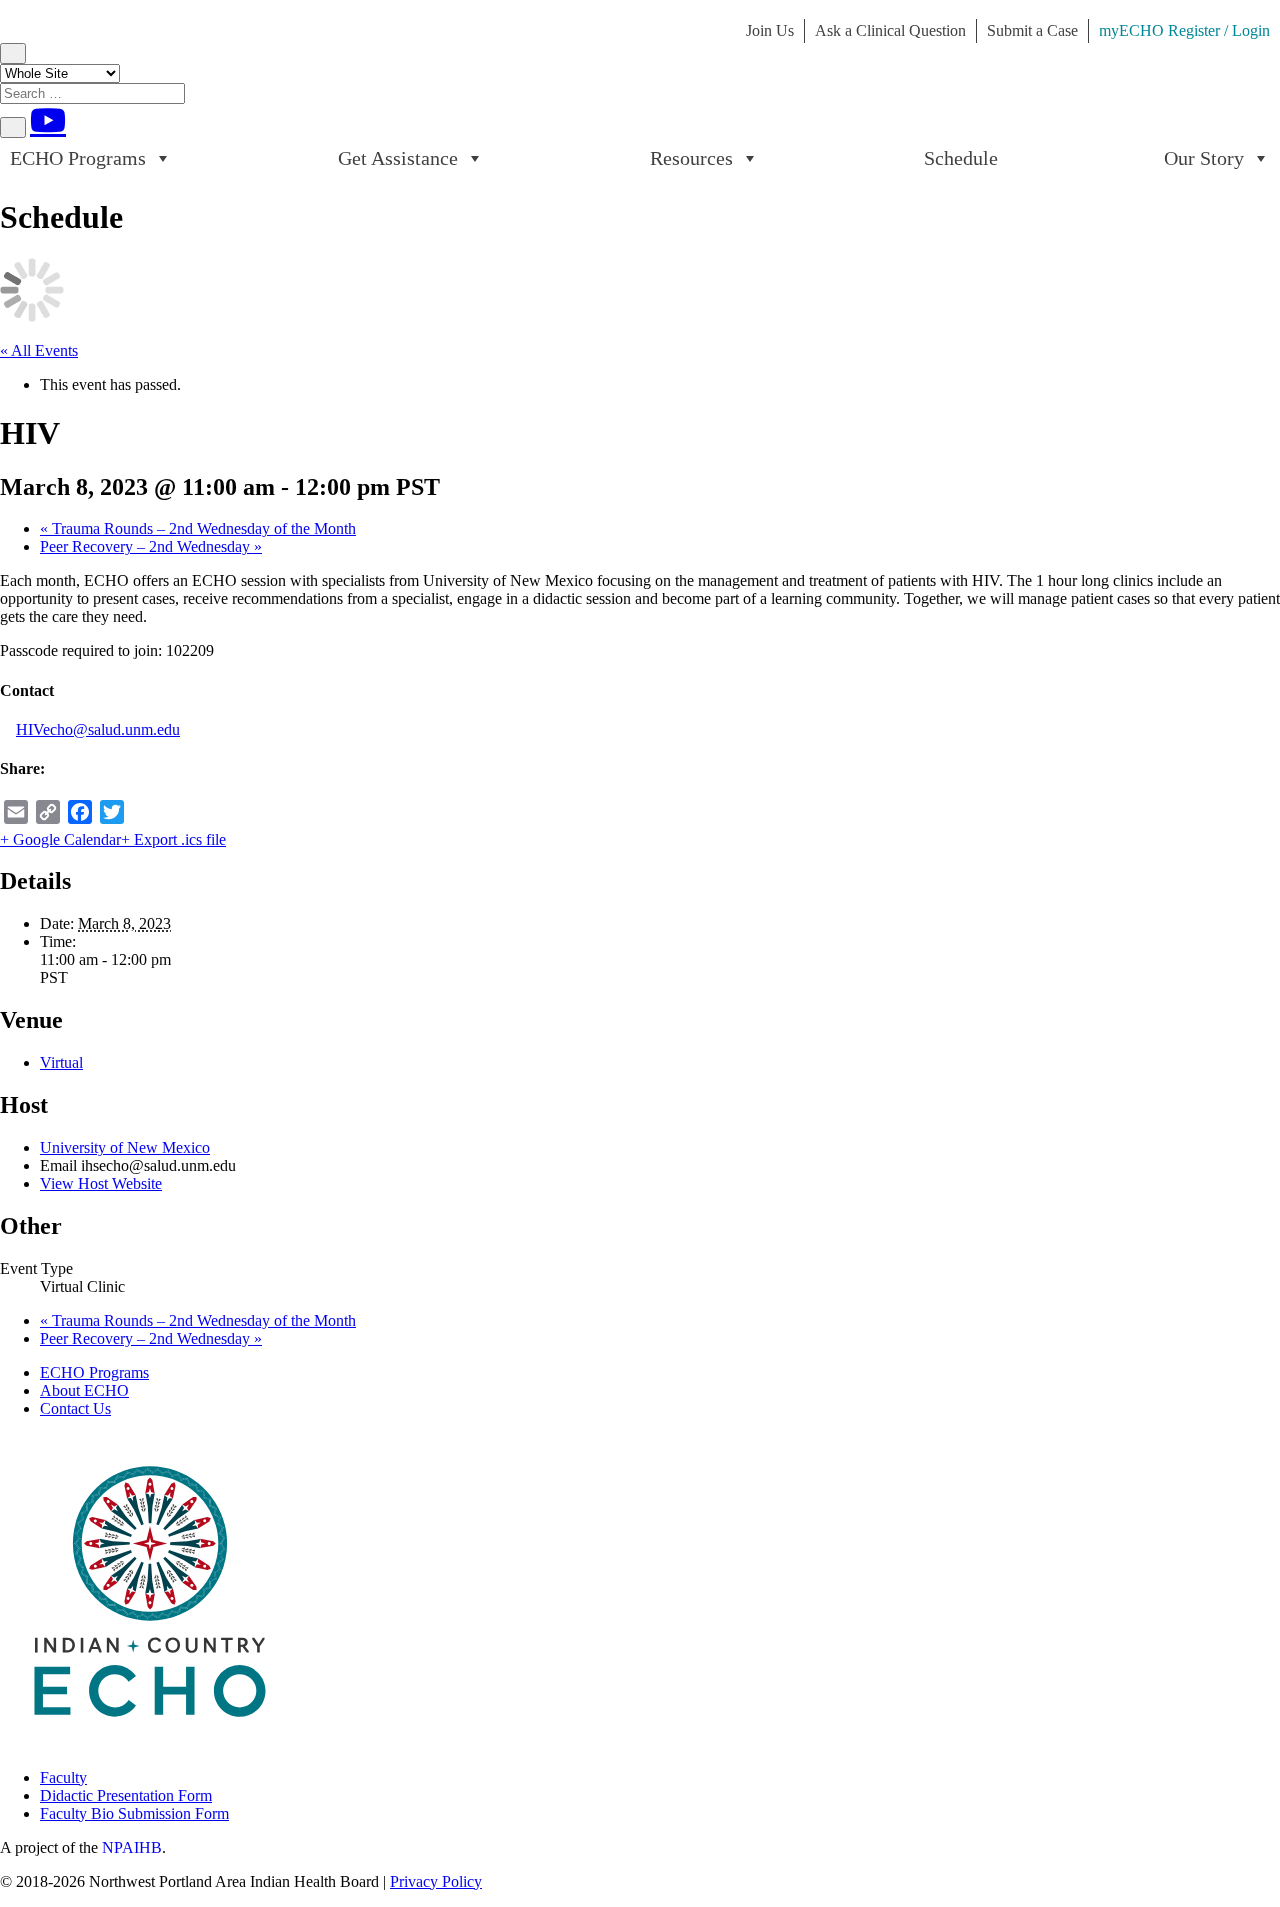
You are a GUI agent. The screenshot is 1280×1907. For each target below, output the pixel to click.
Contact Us (75, 1408)
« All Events (39, 350)
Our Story (1204, 158)
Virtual (61, 1062)
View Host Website (101, 1183)
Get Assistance (398, 158)
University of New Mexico (125, 1147)
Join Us (770, 30)
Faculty (63, 1777)
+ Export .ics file (173, 839)
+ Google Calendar (60, 839)
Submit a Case (1032, 30)
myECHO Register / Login (1184, 30)
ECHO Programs (78, 158)
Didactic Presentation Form (126, 1795)
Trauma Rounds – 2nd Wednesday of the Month (198, 528)
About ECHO (84, 1390)
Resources (691, 158)
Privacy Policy (436, 1881)
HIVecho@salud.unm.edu (98, 729)
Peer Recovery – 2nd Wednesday (151, 546)
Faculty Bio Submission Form (134, 1813)
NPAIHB (132, 1847)
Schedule (961, 158)
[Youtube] (48, 120)
